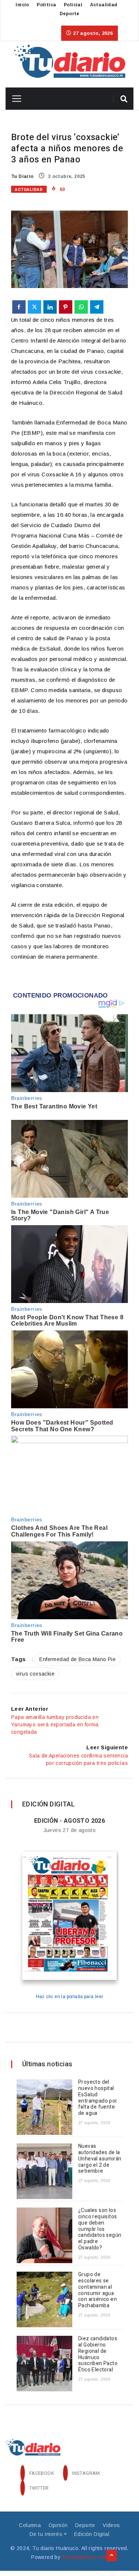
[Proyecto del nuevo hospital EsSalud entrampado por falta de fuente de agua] (44, 2107)
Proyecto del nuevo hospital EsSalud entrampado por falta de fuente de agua (98, 2098)
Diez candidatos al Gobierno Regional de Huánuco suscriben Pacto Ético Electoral (98, 2354)
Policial (73, 5)
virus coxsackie (35, 1674)
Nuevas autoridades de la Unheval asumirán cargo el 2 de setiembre (100, 2159)
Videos (111, 2525)
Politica (46, 5)
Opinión (58, 2525)
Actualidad (104, 5)
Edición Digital (92, 2534)
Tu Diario (22, 176)
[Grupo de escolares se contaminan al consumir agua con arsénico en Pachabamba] (44, 2299)
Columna (30, 2525)
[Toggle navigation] (14, 99)
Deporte (69, 14)
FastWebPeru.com (85, 2557)
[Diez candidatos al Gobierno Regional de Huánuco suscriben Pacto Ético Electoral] (44, 2364)
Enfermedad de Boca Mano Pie (77, 1659)
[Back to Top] (112, 2556)
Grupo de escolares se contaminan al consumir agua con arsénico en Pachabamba (97, 2290)
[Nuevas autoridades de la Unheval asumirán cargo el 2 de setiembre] (44, 2171)
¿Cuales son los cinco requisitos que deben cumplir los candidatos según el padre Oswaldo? (100, 2229)
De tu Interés (46, 2534)
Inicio (22, 5)
